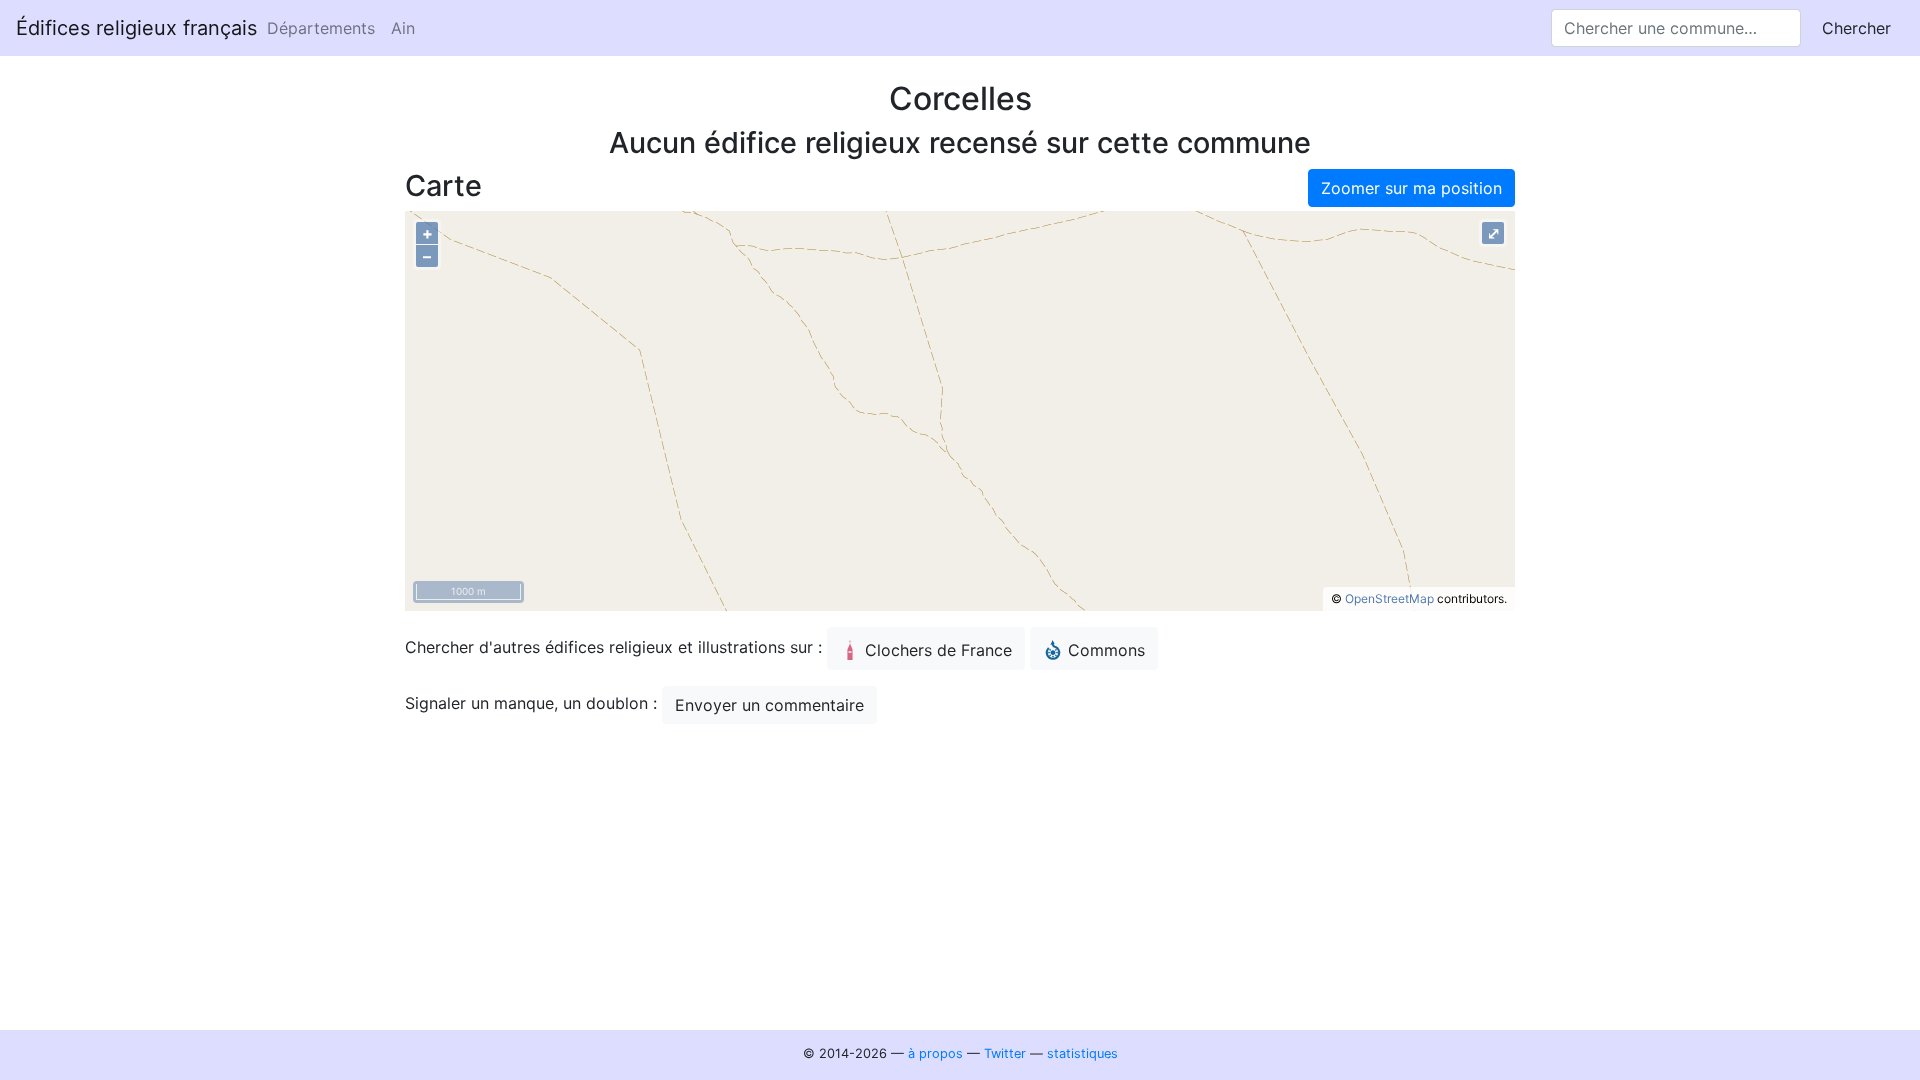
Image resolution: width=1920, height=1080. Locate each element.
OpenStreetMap (1389, 598)
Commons (1106, 650)
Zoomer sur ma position (1411, 188)
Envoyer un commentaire (769, 705)
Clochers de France (938, 650)
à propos (935, 1053)
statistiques (1082, 1053)
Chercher (1856, 28)
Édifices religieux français (136, 28)
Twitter (1005, 1053)
